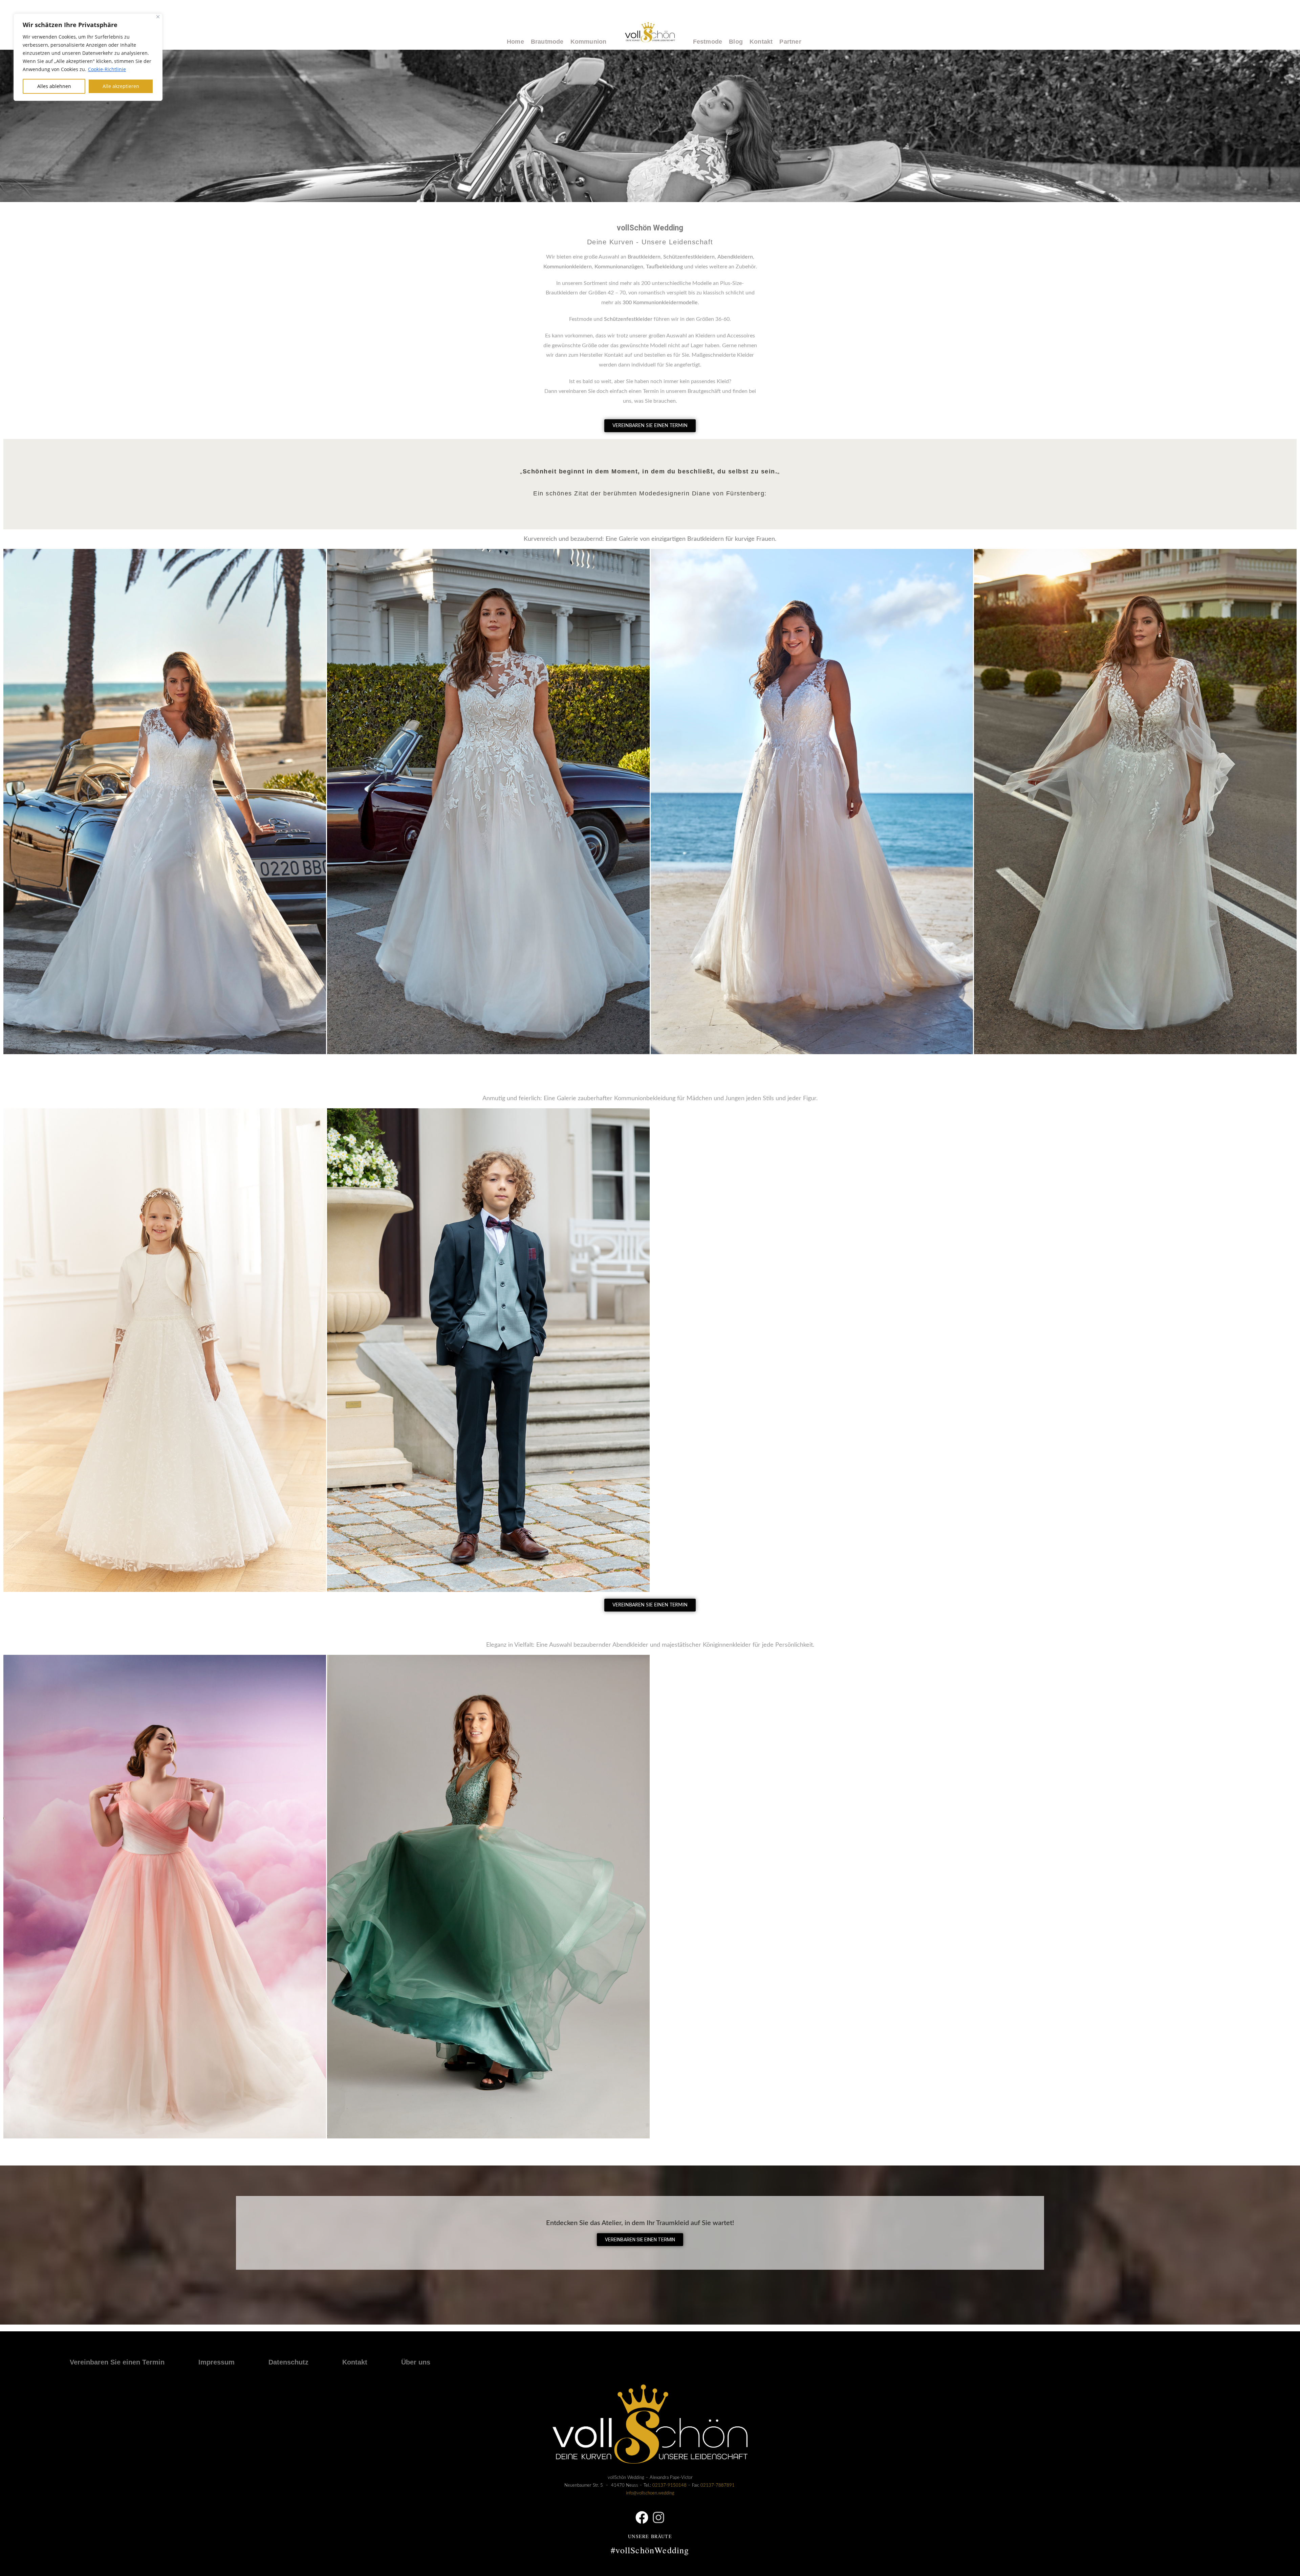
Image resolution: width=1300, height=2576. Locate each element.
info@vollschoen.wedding (650, 2493)
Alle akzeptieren (121, 86)
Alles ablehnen (54, 86)
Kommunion (589, 42)
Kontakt (761, 42)
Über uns (416, 2362)
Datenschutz (288, 2362)
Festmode (708, 42)
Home (515, 42)
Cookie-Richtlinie (107, 69)
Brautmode (547, 42)
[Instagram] (658, 2517)
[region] (88, 57)
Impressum (216, 2362)
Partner (790, 42)
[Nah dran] (158, 17)
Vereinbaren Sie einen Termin (117, 2362)
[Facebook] (642, 2517)
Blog (736, 42)
